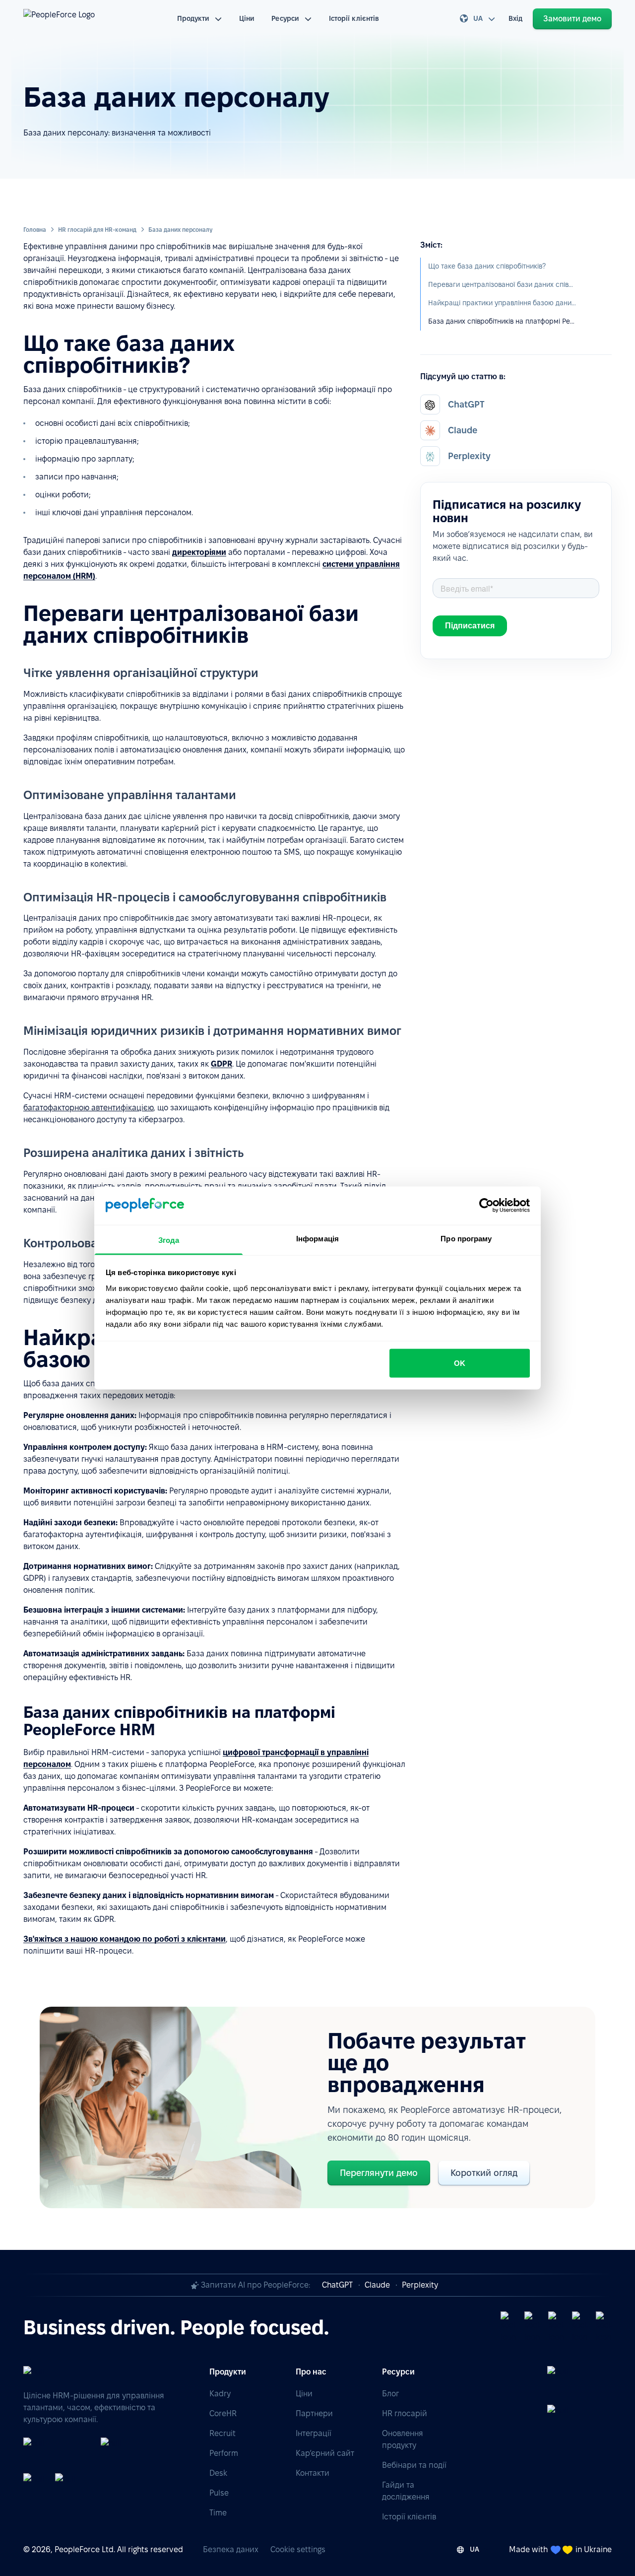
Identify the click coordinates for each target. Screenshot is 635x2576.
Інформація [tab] (317, 1238)
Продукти (193, 18)
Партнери (314, 2413)
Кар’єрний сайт (325, 2453)
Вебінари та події (414, 2465)
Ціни (247, 18)
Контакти (313, 2473)
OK (460, 1363)
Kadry (220, 2394)
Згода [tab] (169, 1240)
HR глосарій (405, 2413)
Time (218, 2513)
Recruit (222, 2433)
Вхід (515, 18)
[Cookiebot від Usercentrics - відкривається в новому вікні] (486, 1206)
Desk (218, 2473)
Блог (390, 2394)
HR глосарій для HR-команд (97, 230)
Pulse (219, 2493)
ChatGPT (337, 2285)
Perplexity (420, 2285)
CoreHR (223, 2413)
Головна (35, 230)
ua (478, 18)
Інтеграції (314, 2433)
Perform (224, 2453)
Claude (377, 2285)
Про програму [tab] (466, 1238)
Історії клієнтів (354, 18)
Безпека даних (231, 2549)
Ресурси (285, 18)
